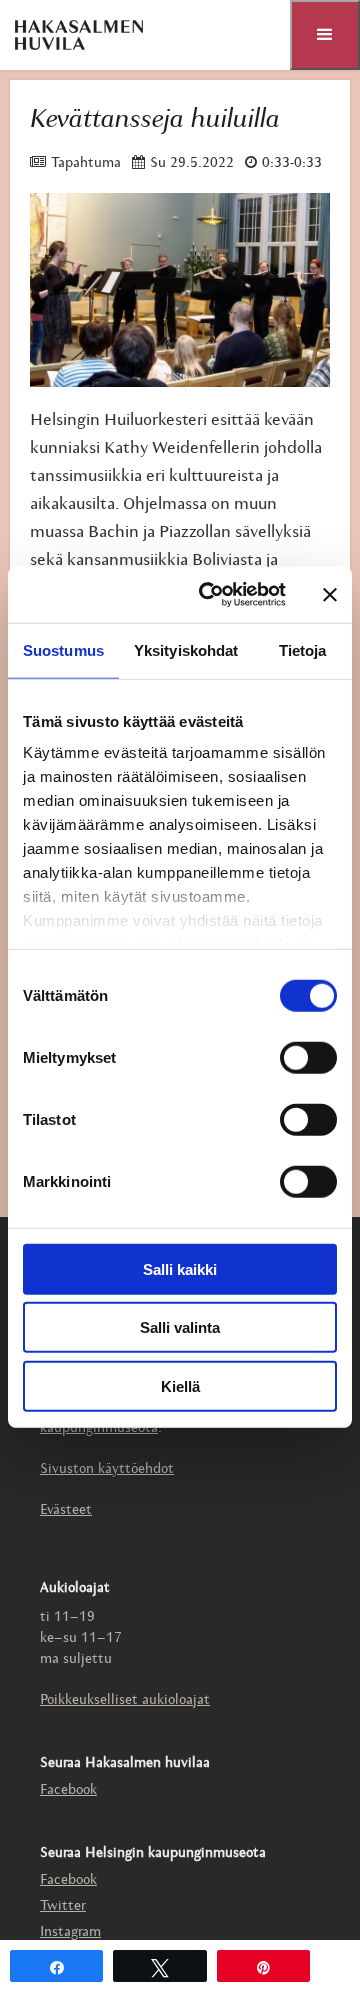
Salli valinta (180, 1327)
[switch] (308, 1057)
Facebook (68, 1790)
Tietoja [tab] (303, 649)
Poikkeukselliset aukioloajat (125, 1700)
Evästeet (66, 1510)
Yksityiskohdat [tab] (186, 649)
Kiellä (180, 1385)
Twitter (63, 1906)
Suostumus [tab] (63, 649)
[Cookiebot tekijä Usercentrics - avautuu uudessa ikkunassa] (211, 595)
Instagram (70, 1932)
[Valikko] (325, 35)
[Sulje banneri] (330, 595)
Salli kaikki (180, 1268)
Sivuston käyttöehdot (107, 1469)
